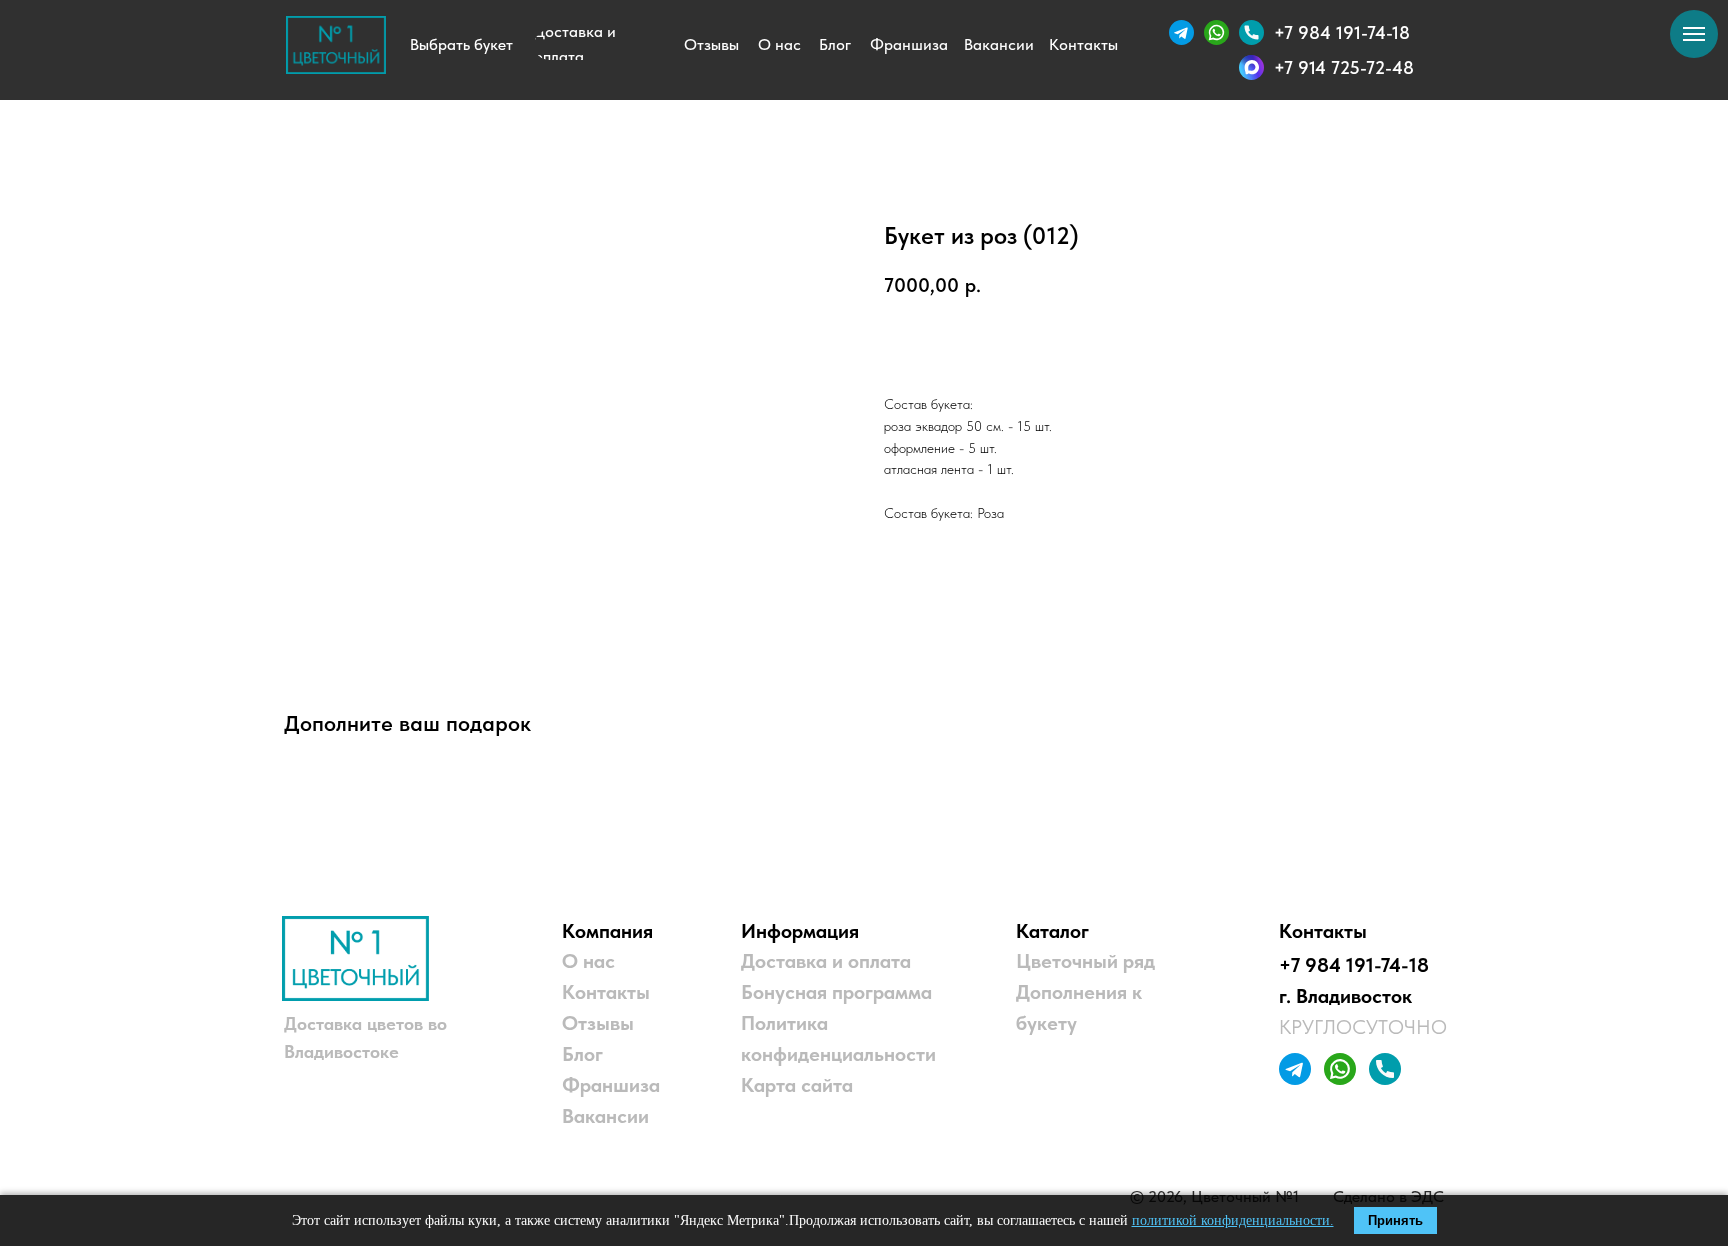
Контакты (606, 992)
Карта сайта (797, 1085)
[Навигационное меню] (1694, 34)
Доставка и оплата (826, 961)
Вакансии (605, 1116)
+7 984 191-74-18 (1354, 965)
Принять (1395, 1220)
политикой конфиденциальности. (1233, 1220)
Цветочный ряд (1085, 961)
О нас (588, 961)
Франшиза (611, 1085)
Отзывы (598, 1023)
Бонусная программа (836, 992)
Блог (582, 1054)
